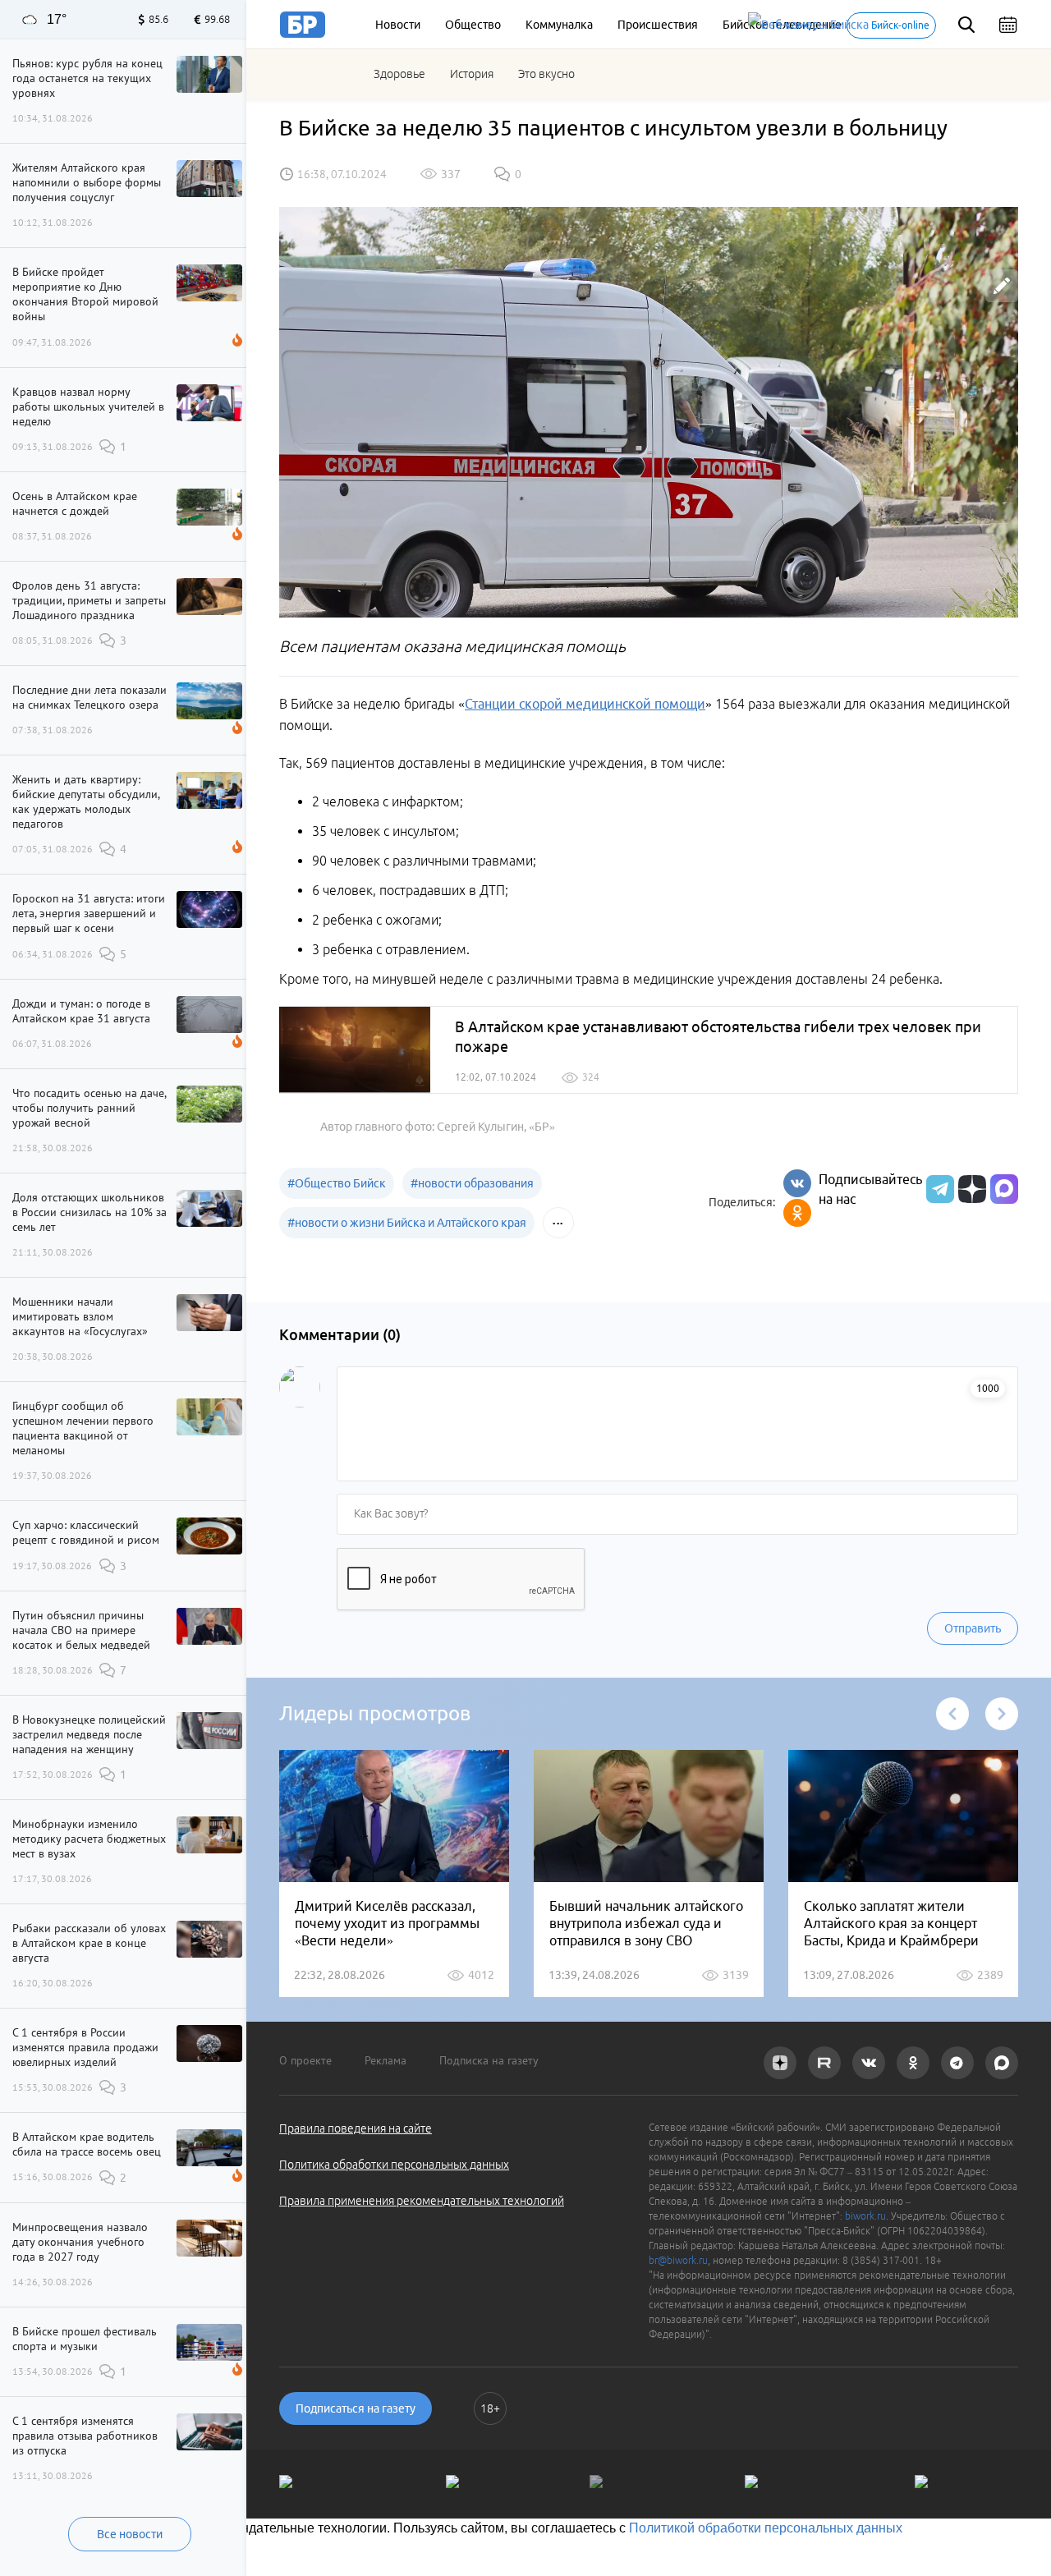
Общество (473, 25)
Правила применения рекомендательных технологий (422, 2201)
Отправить (973, 1628)
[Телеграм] (938, 1189)
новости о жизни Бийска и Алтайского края (407, 1223)
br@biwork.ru (678, 2260)
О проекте (305, 2060)
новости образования (472, 1183)
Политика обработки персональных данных (394, 2165)
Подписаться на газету (356, 2408)
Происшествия (658, 25)
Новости (398, 25)
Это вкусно (546, 74)
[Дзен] (970, 1189)
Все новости (130, 2534)
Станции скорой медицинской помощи (585, 704)
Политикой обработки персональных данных (766, 2528)
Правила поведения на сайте (356, 2128)
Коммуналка (559, 25)
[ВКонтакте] (797, 1183)
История (472, 74)
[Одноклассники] (797, 1213)
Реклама (386, 2060)
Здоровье (399, 74)
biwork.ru (865, 2216)
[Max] (1004, 1189)
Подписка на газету (489, 2060)
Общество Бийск (337, 1183)
